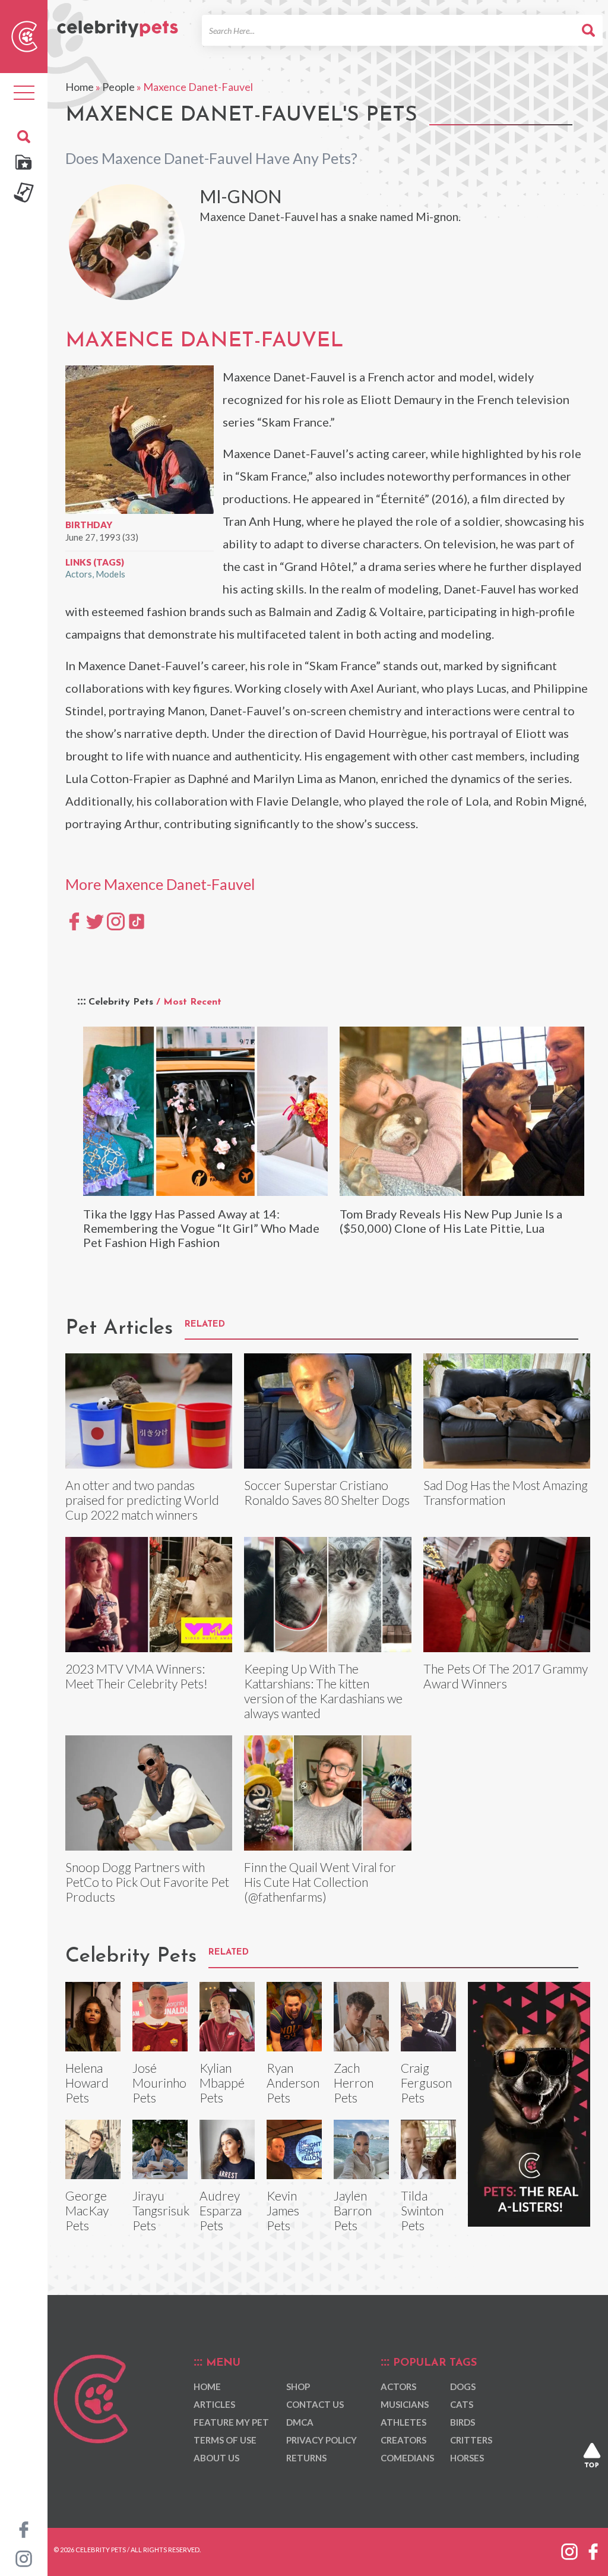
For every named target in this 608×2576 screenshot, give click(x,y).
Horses (467, 2458)
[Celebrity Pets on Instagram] (24, 2558)
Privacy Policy (322, 2440)
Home (80, 87)
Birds (463, 2422)
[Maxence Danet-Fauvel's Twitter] (95, 921)
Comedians (407, 2458)
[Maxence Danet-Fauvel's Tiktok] (137, 921)
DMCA (300, 2422)
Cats (462, 2404)
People (118, 87)
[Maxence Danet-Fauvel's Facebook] (74, 921)
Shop (298, 2386)
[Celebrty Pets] (118, 23)
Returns (306, 2458)
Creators (403, 2440)
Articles (214, 2404)
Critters (471, 2440)
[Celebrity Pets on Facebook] (24, 2528)
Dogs (463, 2386)
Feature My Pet (231, 2422)
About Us (216, 2458)
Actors (79, 574)
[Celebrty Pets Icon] (24, 35)
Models (110, 574)
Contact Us (315, 2404)
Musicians (405, 2404)
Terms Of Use (225, 2440)
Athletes (403, 2422)
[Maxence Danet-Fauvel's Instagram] (116, 921)
